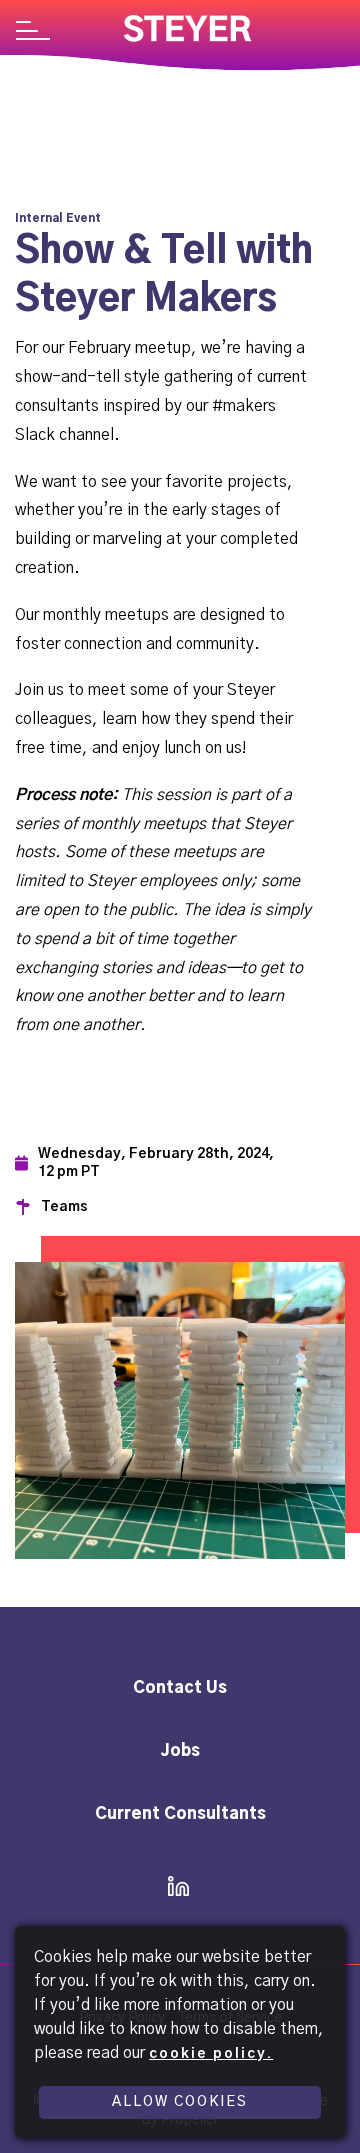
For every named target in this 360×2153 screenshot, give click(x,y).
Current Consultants (180, 1814)
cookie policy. (211, 2054)
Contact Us (180, 1688)
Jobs (180, 1751)
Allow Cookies (180, 2102)
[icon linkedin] (172, 1888)
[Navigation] (33, 33)
